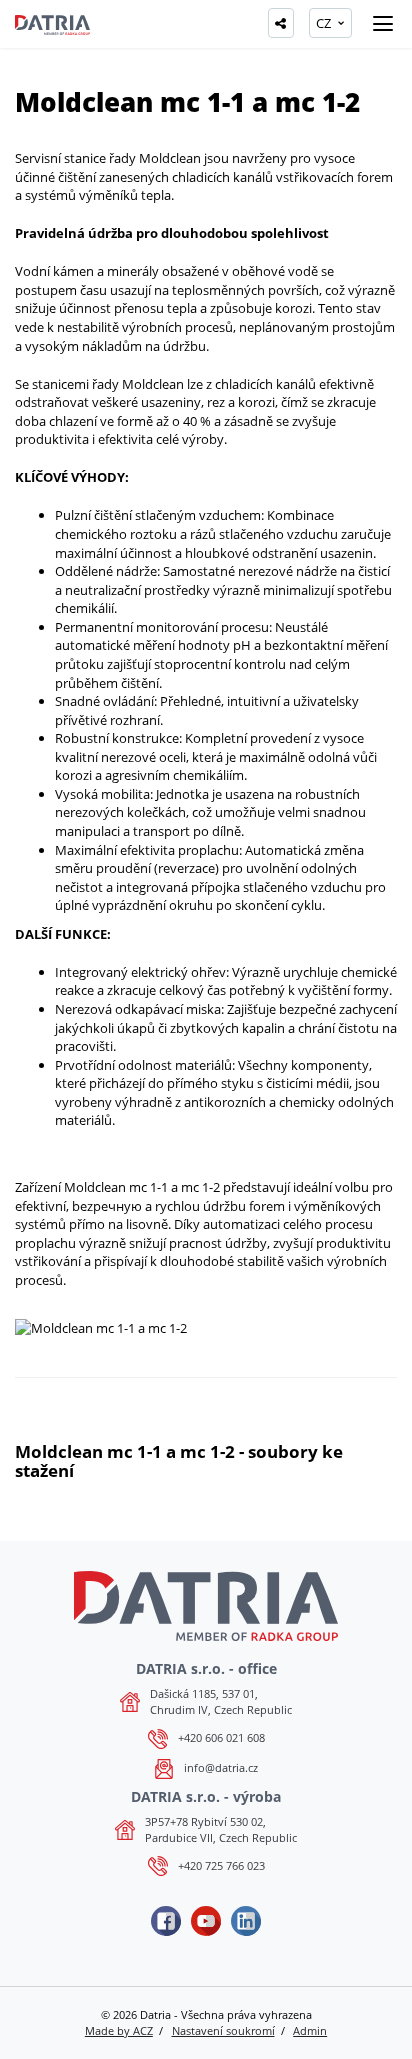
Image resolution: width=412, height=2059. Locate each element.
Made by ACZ (119, 2030)
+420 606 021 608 (221, 1737)
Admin (310, 2030)
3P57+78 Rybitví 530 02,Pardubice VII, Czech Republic (221, 1829)
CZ (323, 23)
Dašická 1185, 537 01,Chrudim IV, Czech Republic (221, 1701)
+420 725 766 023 (221, 1865)
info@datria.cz (221, 1767)
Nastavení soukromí (223, 2030)
